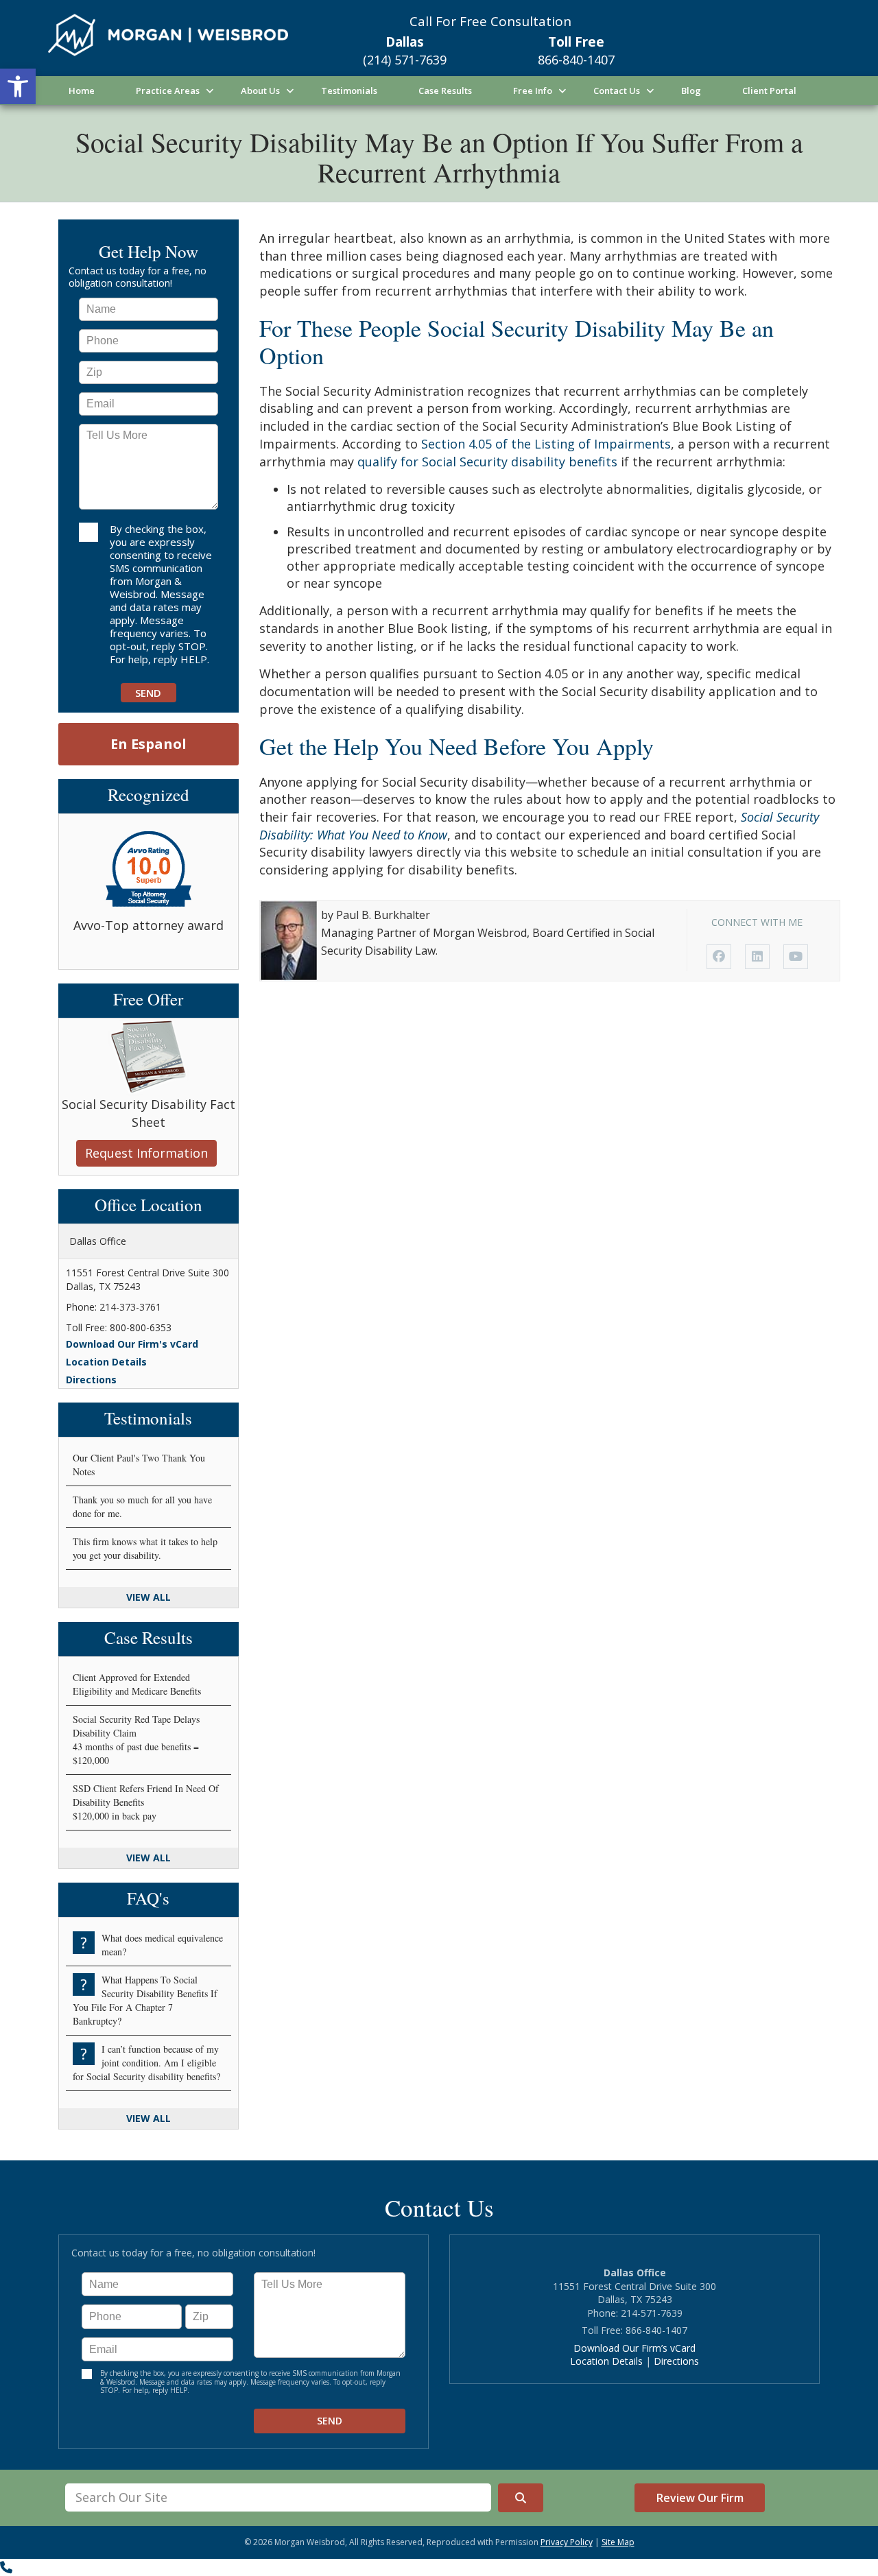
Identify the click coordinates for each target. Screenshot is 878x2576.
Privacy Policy (567, 2542)
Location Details (106, 1362)
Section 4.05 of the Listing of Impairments (546, 444)
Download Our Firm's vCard (132, 1344)
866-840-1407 (576, 60)
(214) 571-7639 (405, 60)
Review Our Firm (700, 2498)
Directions (91, 1380)
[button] (18, 86)
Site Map (618, 2542)
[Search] (521, 2498)
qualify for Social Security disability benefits (487, 462)
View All (149, 1597)
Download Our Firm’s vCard (634, 2348)
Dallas (405, 42)
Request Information (146, 1153)
